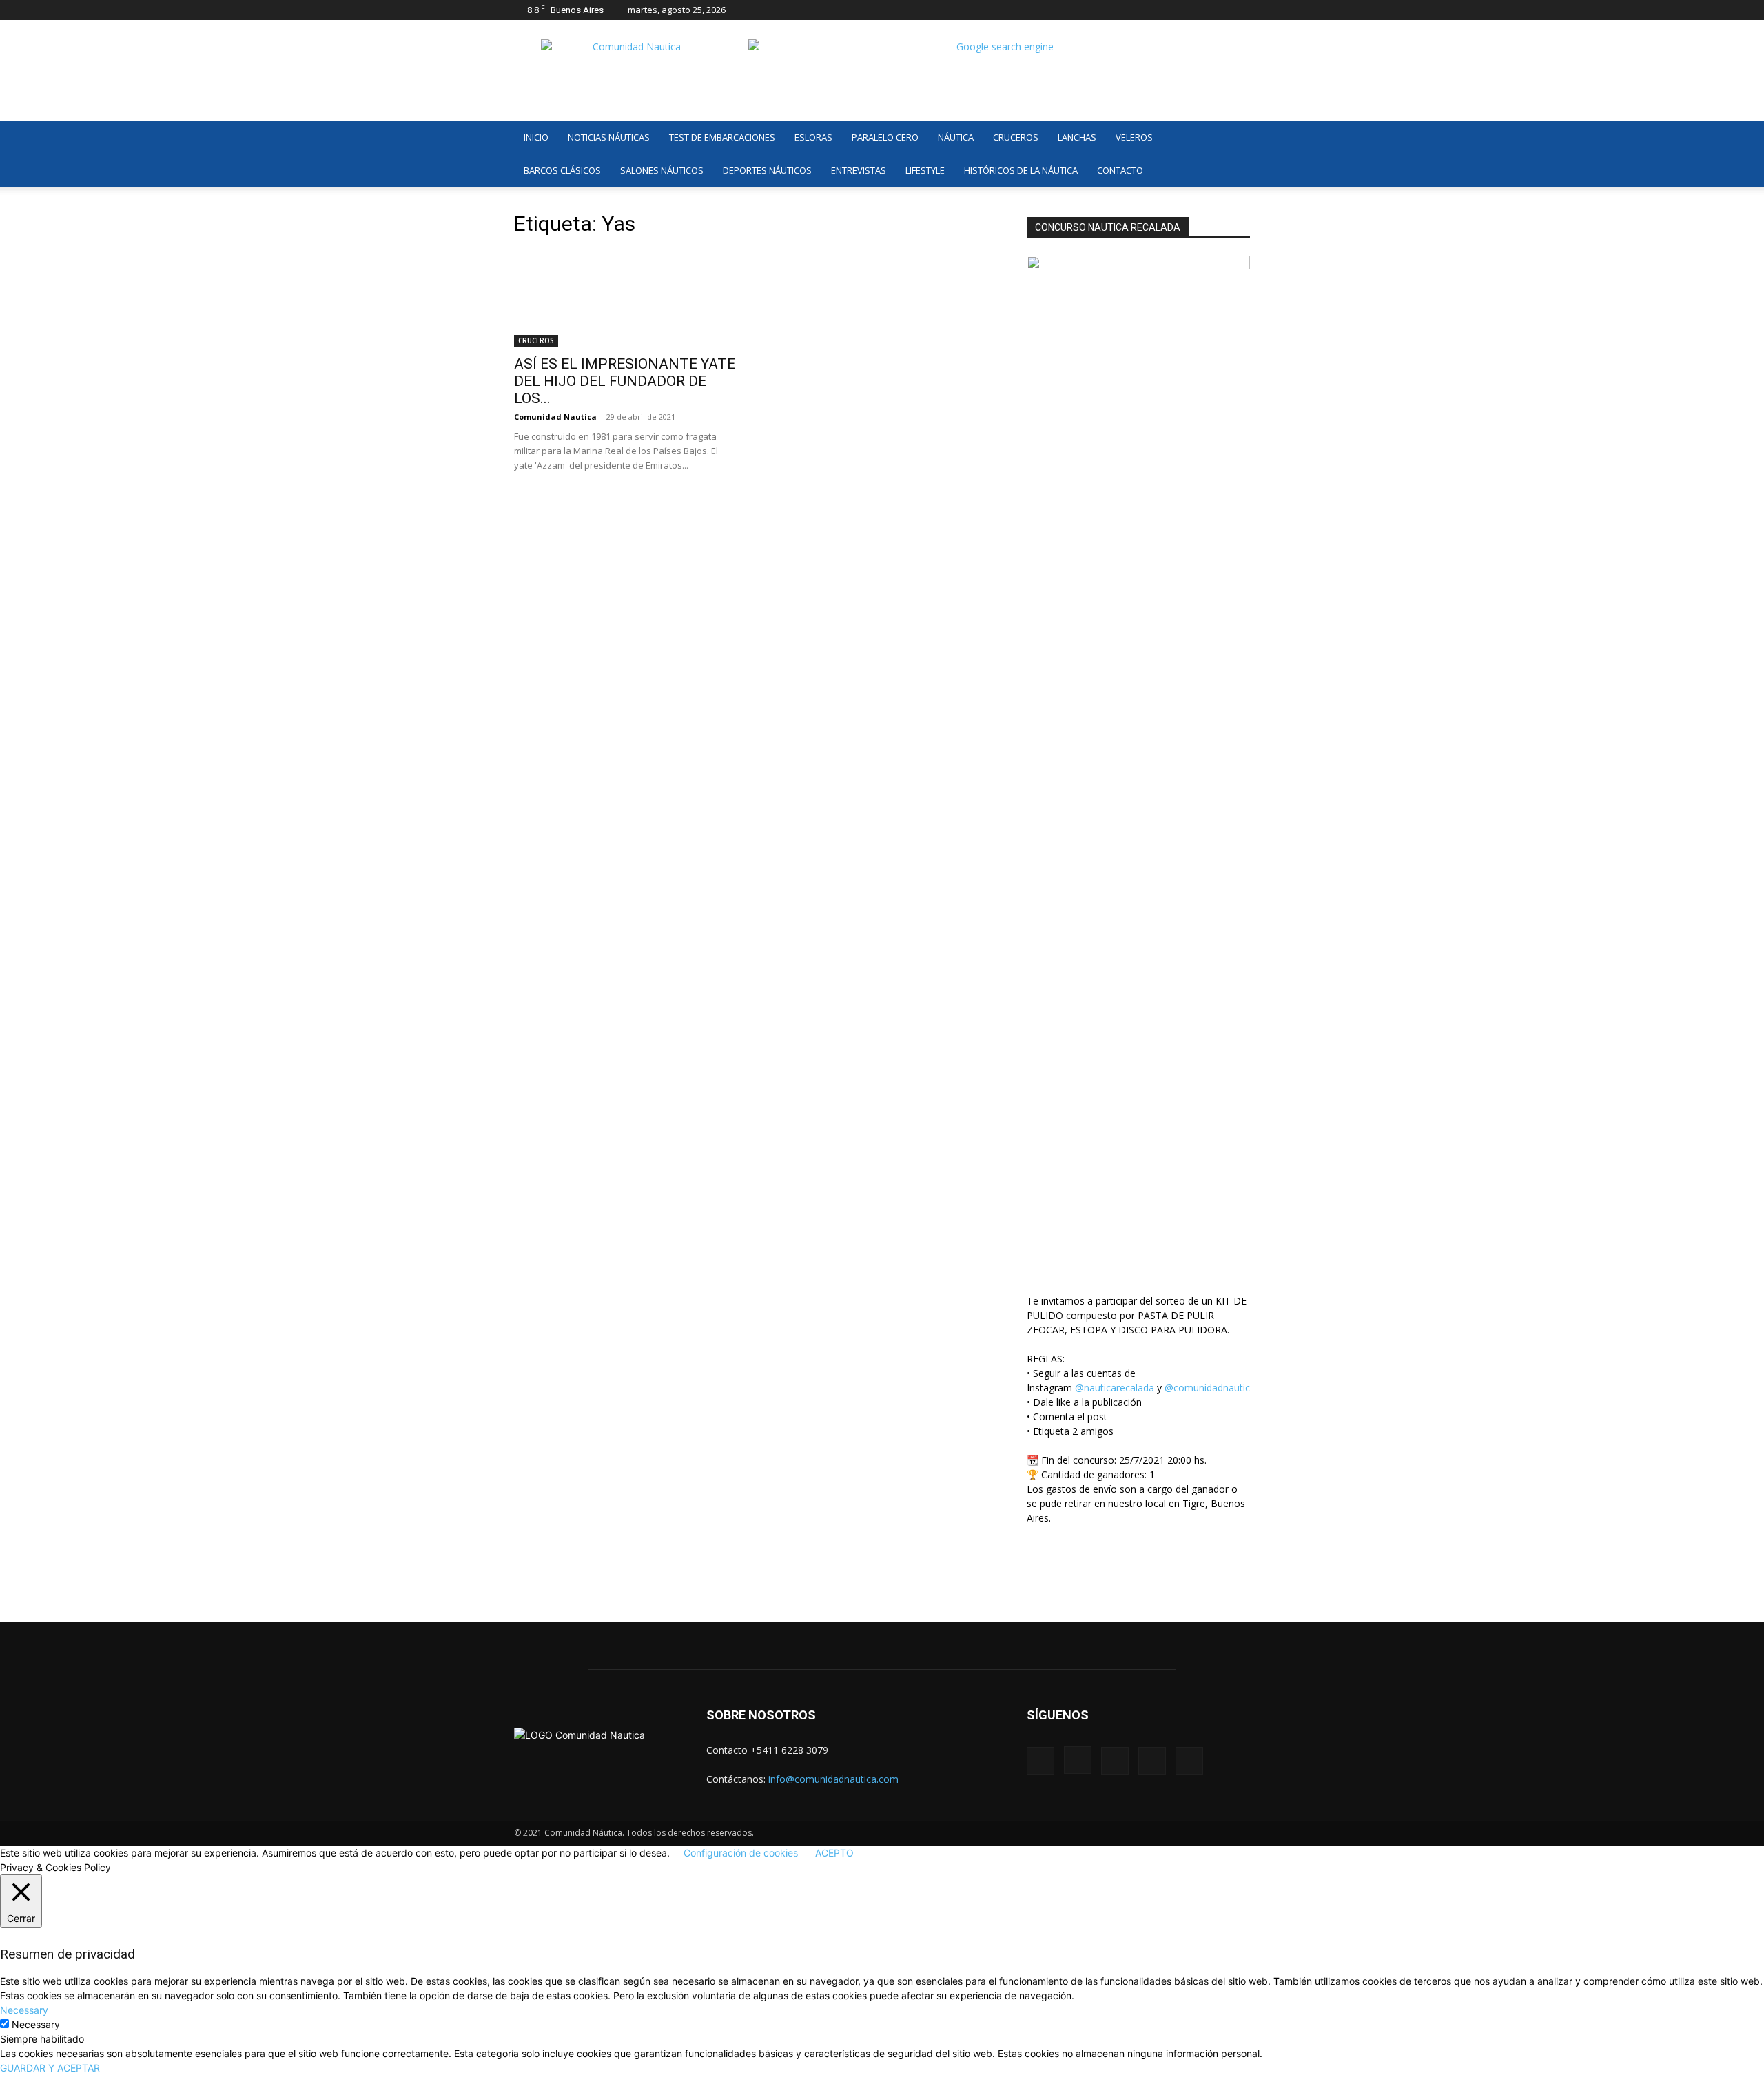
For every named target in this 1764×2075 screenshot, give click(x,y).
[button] (1233, 138)
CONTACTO (1120, 170)
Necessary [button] (24, 2010)
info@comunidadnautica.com (833, 1779)
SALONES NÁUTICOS (662, 170)
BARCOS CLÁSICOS (562, 170)
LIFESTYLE (925, 170)
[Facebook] (1149, 10)
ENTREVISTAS (859, 170)
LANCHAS (1077, 137)
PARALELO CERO (885, 137)
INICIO (536, 137)
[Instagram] (1171, 10)
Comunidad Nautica (555, 417)
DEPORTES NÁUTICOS (767, 170)
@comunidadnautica (1210, 1388)
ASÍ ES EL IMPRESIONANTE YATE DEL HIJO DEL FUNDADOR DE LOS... (625, 381)
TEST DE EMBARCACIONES (722, 137)
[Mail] (1194, 10)
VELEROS (1134, 137)
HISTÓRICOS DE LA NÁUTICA (1021, 170)
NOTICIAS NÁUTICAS (609, 137)
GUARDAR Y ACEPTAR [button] (50, 2068)
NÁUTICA (956, 137)
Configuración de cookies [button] (741, 1853)
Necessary (36, 2024)
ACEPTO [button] (834, 1853)
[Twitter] (1217, 10)
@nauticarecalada (1115, 1388)
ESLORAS (813, 137)
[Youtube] (1240, 10)
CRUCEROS (1016, 137)
